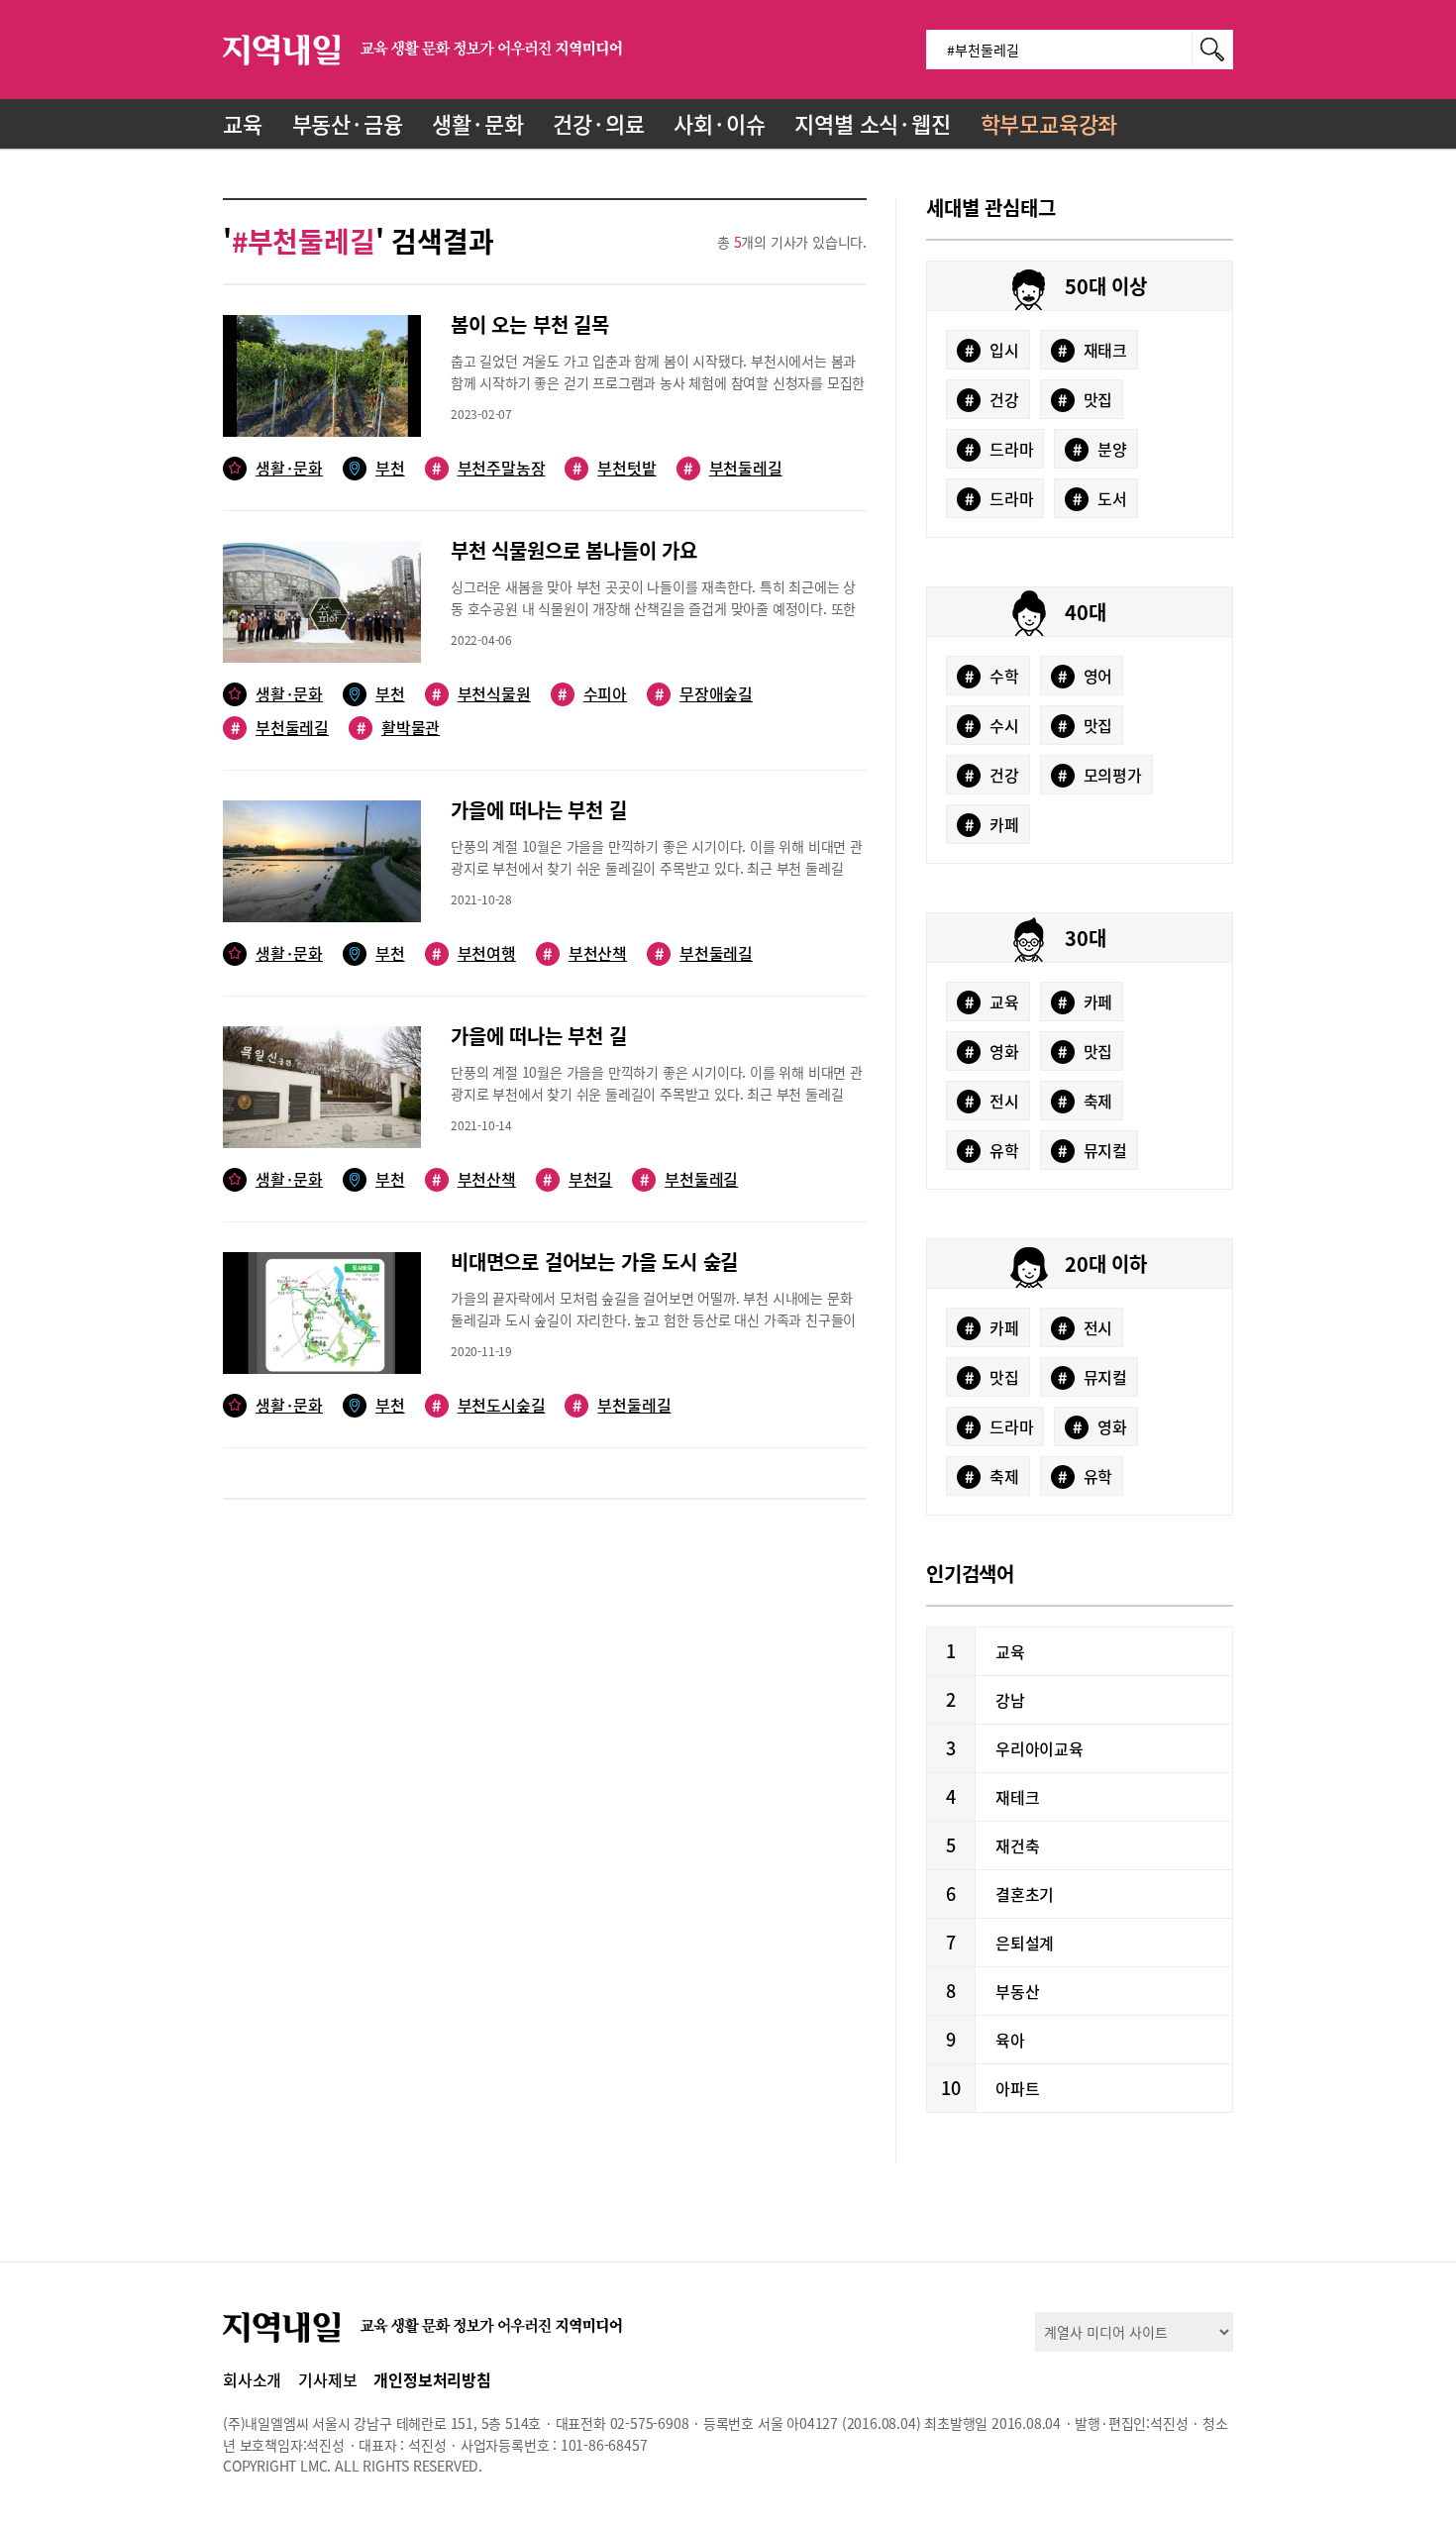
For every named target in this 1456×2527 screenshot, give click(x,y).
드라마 (999, 449)
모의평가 (1100, 775)
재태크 (1092, 350)
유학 (992, 1150)
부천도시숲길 (488, 1405)
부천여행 (474, 953)
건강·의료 (598, 123)
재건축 (1017, 1845)
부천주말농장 (488, 468)
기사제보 (327, 2379)
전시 (992, 1101)
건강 (992, 399)
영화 (992, 1051)
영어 (1085, 676)
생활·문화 (477, 123)
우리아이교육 (1040, 1748)
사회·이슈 (719, 123)
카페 (992, 824)
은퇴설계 (1025, 1943)
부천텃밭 (614, 468)
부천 (390, 468)
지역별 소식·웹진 (872, 123)
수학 (992, 676)
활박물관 (398, 728)
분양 (1100, 449)
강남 (1010, 1700)
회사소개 (252, 2379)
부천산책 (585, 953)
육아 (1010, 2040)
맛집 (1085, 399)
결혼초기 (1025, 1894)
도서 (1100, 498)
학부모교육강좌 (1049, 123)
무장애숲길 (704, 694)
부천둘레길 (732, 468)
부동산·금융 (348, 123)
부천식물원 (481, 694)
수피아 (592, 694)
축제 (1085, 1101)
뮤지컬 (1092, 1150)
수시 (992, 725)
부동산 (1017, 1991)
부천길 (577, 1179)
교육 (243, 123)
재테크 (1017, 1797)
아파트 (1017, 2088)
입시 (992, 350)
